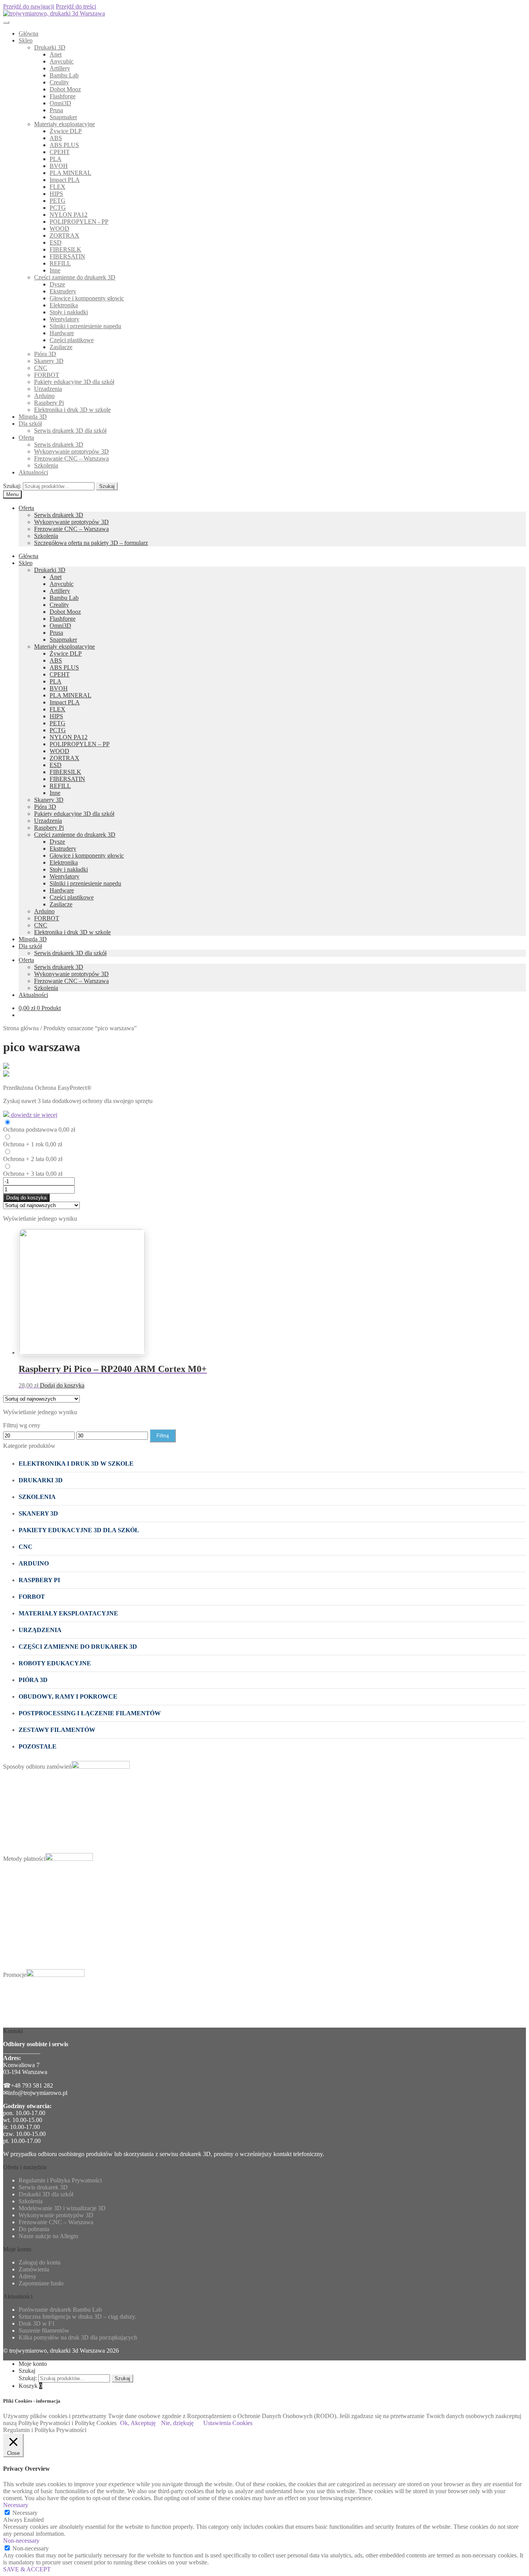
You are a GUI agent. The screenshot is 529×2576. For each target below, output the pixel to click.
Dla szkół (30, 424)
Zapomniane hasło (41, 2283)
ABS (56, 138)
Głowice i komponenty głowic (87, 298)
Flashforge (63, 96)
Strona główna (21, 1028)
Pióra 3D (45, 354)
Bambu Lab (64, 75)
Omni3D (60, 103)
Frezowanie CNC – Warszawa (71, 458)
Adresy (27, 2276)
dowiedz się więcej (33, 1115)
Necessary (25, 2513)
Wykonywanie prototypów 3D (71, 451)
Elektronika (64, 305)
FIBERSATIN (67, 256)
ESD (56, 242)
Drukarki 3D (50, 47)
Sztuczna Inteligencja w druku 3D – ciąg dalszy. (77, 2317)
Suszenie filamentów (44, 2330)
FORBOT (47, 375)
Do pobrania (34, 2229)
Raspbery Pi (49, 403)
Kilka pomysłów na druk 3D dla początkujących (78, 2337)
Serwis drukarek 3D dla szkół (70, 431)
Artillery (60, 68)
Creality (59, 82)
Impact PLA (65, 180)
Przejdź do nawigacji (29, 6)
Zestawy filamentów (57, 1730)
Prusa (56, 110)
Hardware (62, 333)
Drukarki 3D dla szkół (46, 2194)
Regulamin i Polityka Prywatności (60, 2180)
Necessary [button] (16, 2505)
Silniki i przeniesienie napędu (85, 326)
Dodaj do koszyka (26, 1198)
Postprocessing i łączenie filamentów (90, 1713)
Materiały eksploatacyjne (64, 124)
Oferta (26, 438)
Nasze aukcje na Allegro (48, 2236)
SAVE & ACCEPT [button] (27, 2569)
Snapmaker (63, 117)
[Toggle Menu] (6, 22)
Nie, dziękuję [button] (177, 2423)
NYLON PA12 (69, 215)
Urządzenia (48, 389)
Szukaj (107, 486)
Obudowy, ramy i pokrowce (68, 1696)
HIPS (56, 194)
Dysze (57, 284)
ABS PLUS (64, 145)
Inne (55, 270)
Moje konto (33, 2364)
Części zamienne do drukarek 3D (75, 277)
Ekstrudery (63, 291)
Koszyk (30, 2386)
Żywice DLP (66, 131)
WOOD (59, 229)
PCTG (58, 208)
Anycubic (62, 61)
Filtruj (163, 1436)
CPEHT (60, 152)
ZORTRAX (64, 236)
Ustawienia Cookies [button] (228, 2423)
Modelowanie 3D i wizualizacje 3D (62, 2208)
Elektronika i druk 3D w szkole (72, 410)
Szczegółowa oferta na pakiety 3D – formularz (91, 543)
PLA (56, 159)
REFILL (60, 263)
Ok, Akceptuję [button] (138, 2423)
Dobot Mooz (65, 89)
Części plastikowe (72, 340)
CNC (41, 368)
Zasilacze (61, 347)
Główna (28, 33)
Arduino (44, 396)
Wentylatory (64, 319)
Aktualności (33, 472)
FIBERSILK (65, 249)
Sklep (26, 40)
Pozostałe (38, 1746)
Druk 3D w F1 (37, 2323)
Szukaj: (12, 486)
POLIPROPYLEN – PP (80, 744)
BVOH (59, 166)
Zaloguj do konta (40, 2262)
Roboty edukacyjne (55, 1663)
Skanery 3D (49, 361)
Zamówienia (34, 2269)
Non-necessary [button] (21, 2541)
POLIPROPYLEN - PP (79, 222)
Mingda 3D (33, 417)
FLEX (58, 187)
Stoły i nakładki (69, 312)
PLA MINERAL (70, 173)
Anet (56, 54)
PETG (58, 201)
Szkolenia (46, 465)
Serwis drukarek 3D (59, 444)
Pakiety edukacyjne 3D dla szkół (74, 382)
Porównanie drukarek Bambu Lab (60, 2310)
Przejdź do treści (76, 6)
